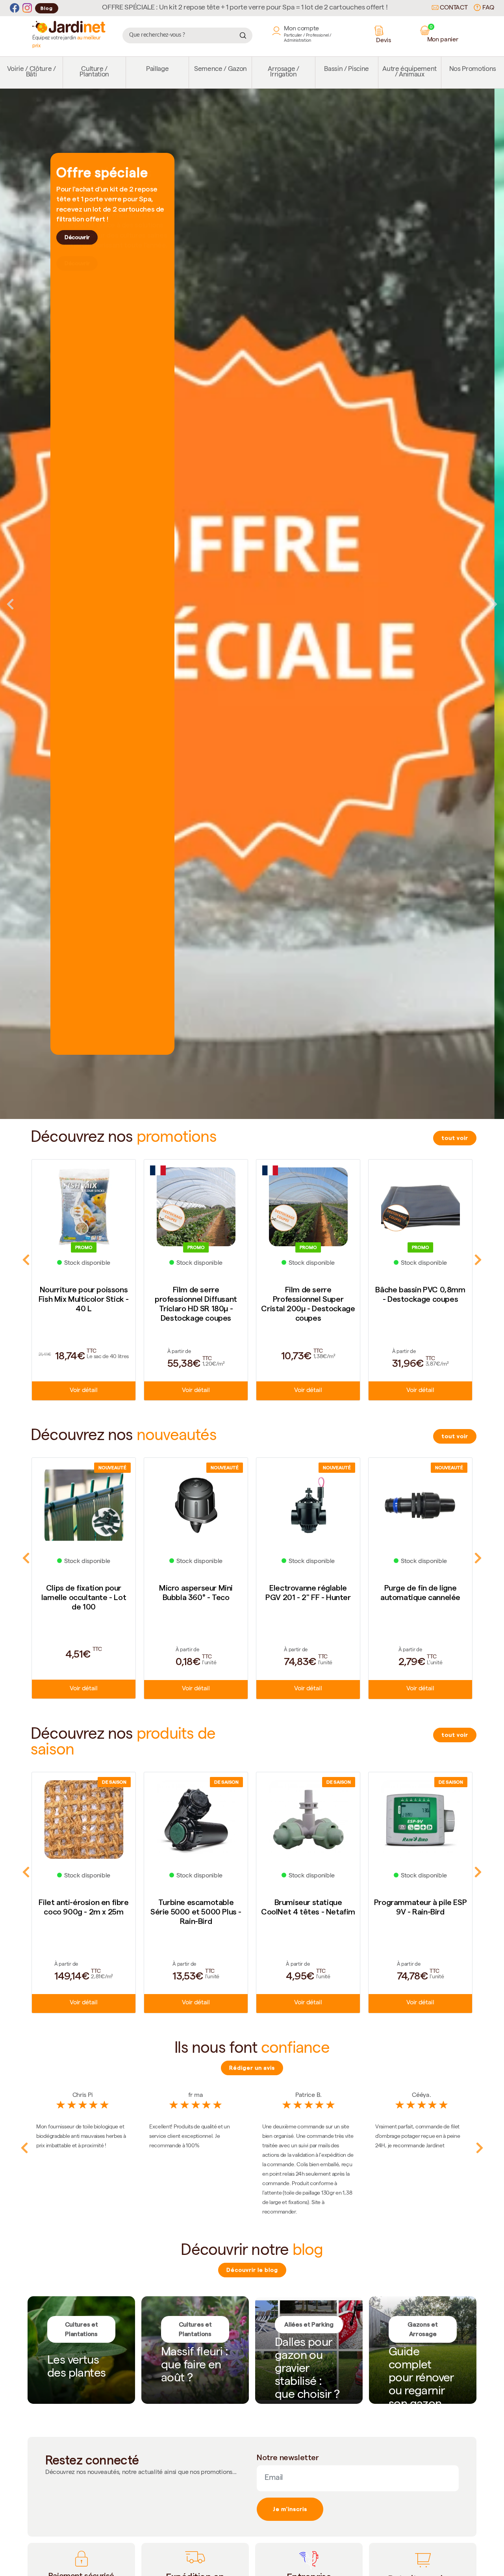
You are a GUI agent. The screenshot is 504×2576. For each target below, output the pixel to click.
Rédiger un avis (252, 2068)
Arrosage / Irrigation (283, 72)
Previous (10, 604)
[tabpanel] (252, 604)
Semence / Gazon (220, 70)
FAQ (487, 8)
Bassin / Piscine (346, 70)
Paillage (157, 70)
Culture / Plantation (94, 72)
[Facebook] (15, 8)
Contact (453, 8)
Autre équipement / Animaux (409, 72)
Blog (47, 8)
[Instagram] (27, 8)
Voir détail (83, 1391)
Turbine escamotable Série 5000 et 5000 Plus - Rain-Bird (84, 1912)
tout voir (455, 1138)
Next (494, 604)
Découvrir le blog (252, 2270)
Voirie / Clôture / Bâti (31, 72)
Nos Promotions (473, 70)
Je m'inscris (290, 2509)
